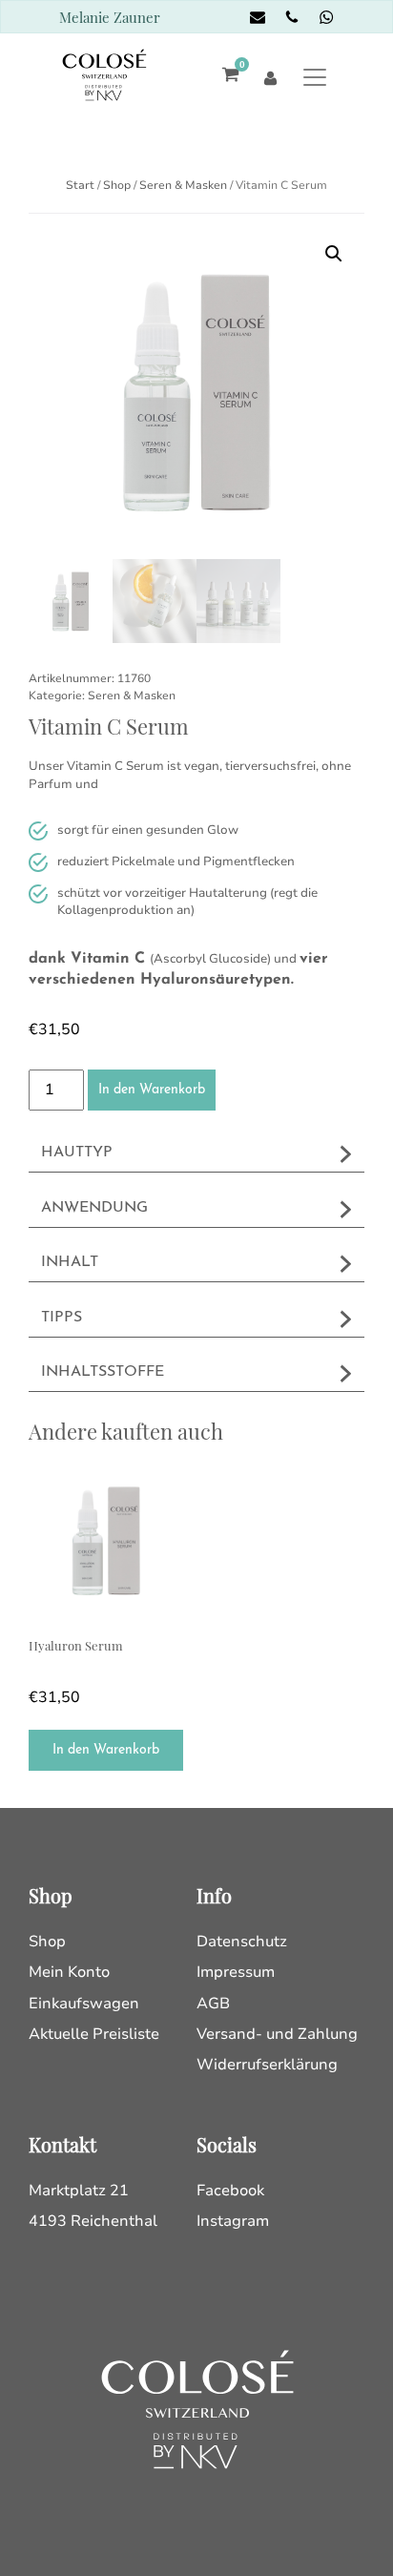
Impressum (236, 1972)
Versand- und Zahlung (277, 2034)
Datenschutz (242, 1942)
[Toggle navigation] (314, 77)
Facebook (230, 2191)
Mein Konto (69, 1972)
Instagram (233, 2221)
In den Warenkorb (152, 1090)
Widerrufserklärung (267, 2065)
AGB (213, 2004)
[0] (226, 77)
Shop (117, 185)
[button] (334, 254)
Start (80, 185)
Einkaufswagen (84, 2004)
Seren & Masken (183, 185)
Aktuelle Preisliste (94, 2034)
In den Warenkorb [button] (106, 1750)
